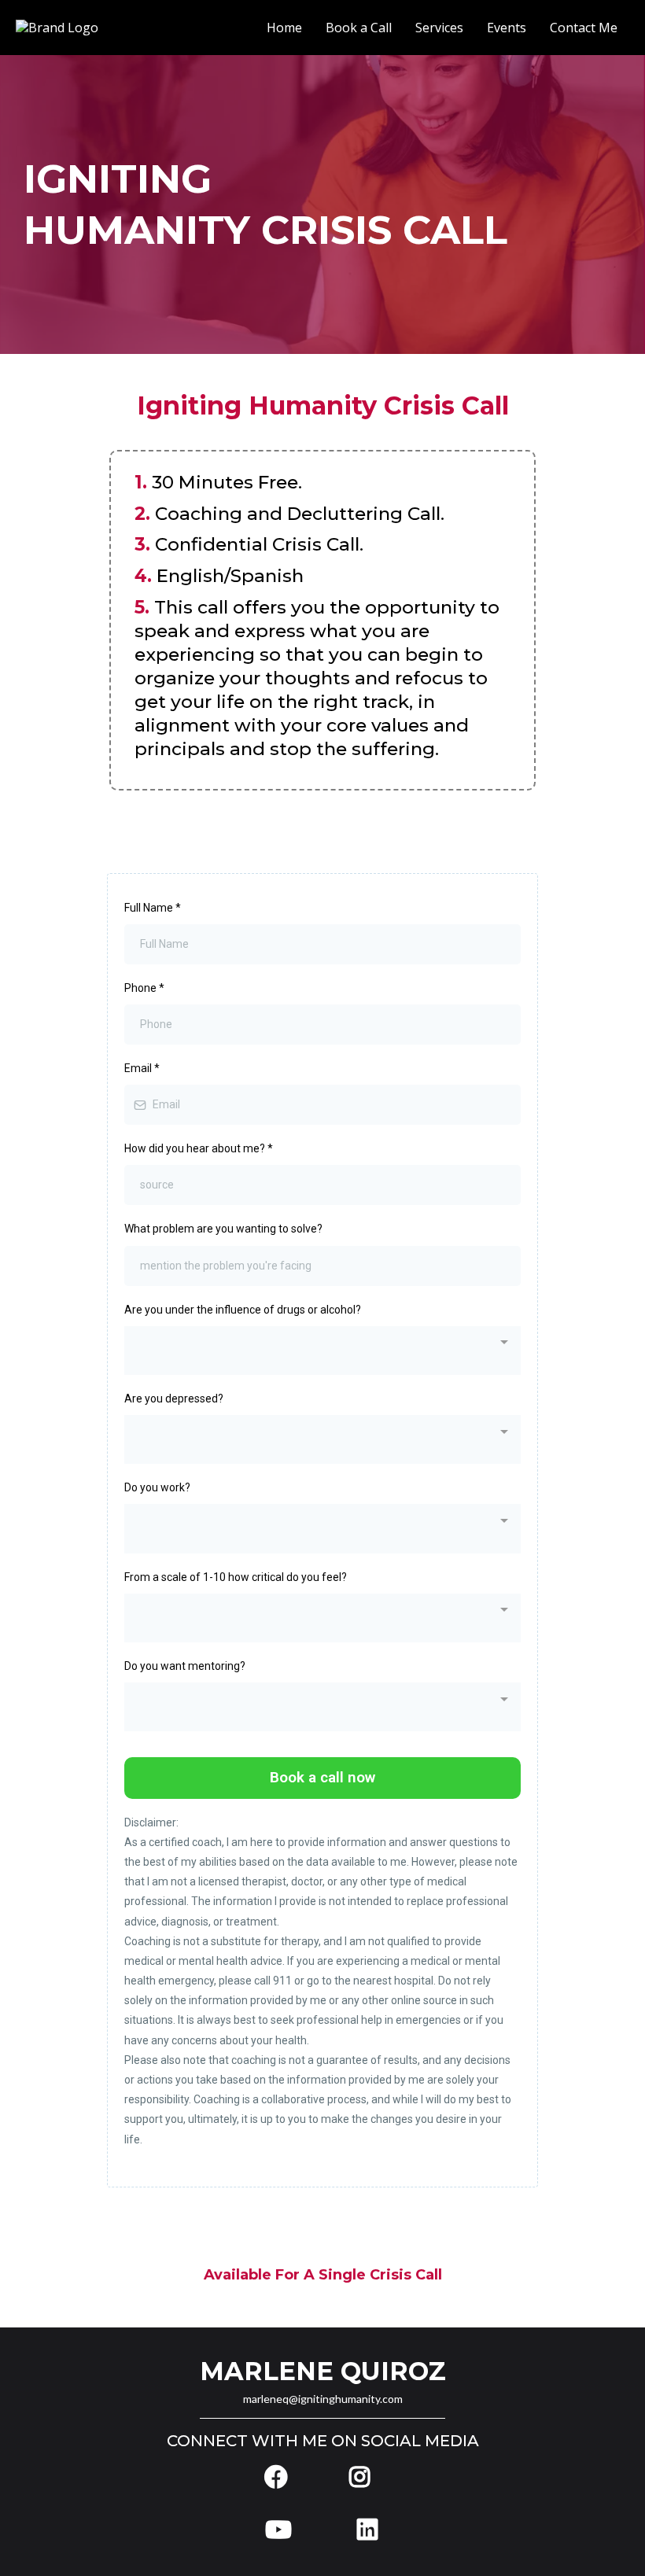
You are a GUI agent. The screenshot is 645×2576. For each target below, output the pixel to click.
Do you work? (157, 1487)
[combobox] (322, 1351)
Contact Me (584, 28)
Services (439, 28)
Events (507, 28)
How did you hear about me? (199, 1148)
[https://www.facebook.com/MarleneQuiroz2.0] (282, 2477)
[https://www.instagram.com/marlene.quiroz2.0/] (363, 2477)
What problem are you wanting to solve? (223, 1229)
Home (284, 28)
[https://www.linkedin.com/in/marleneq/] (363, 2530)
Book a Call (359, 28)
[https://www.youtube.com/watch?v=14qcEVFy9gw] (282, 2530)
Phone (144, 988)
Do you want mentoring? (185, 1666)
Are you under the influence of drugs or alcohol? (243, 1310)
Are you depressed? (174, 1399)
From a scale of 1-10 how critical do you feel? (236, 1577)
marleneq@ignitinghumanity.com (323, 2399)
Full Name (153, 908)
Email (142, 1068)
